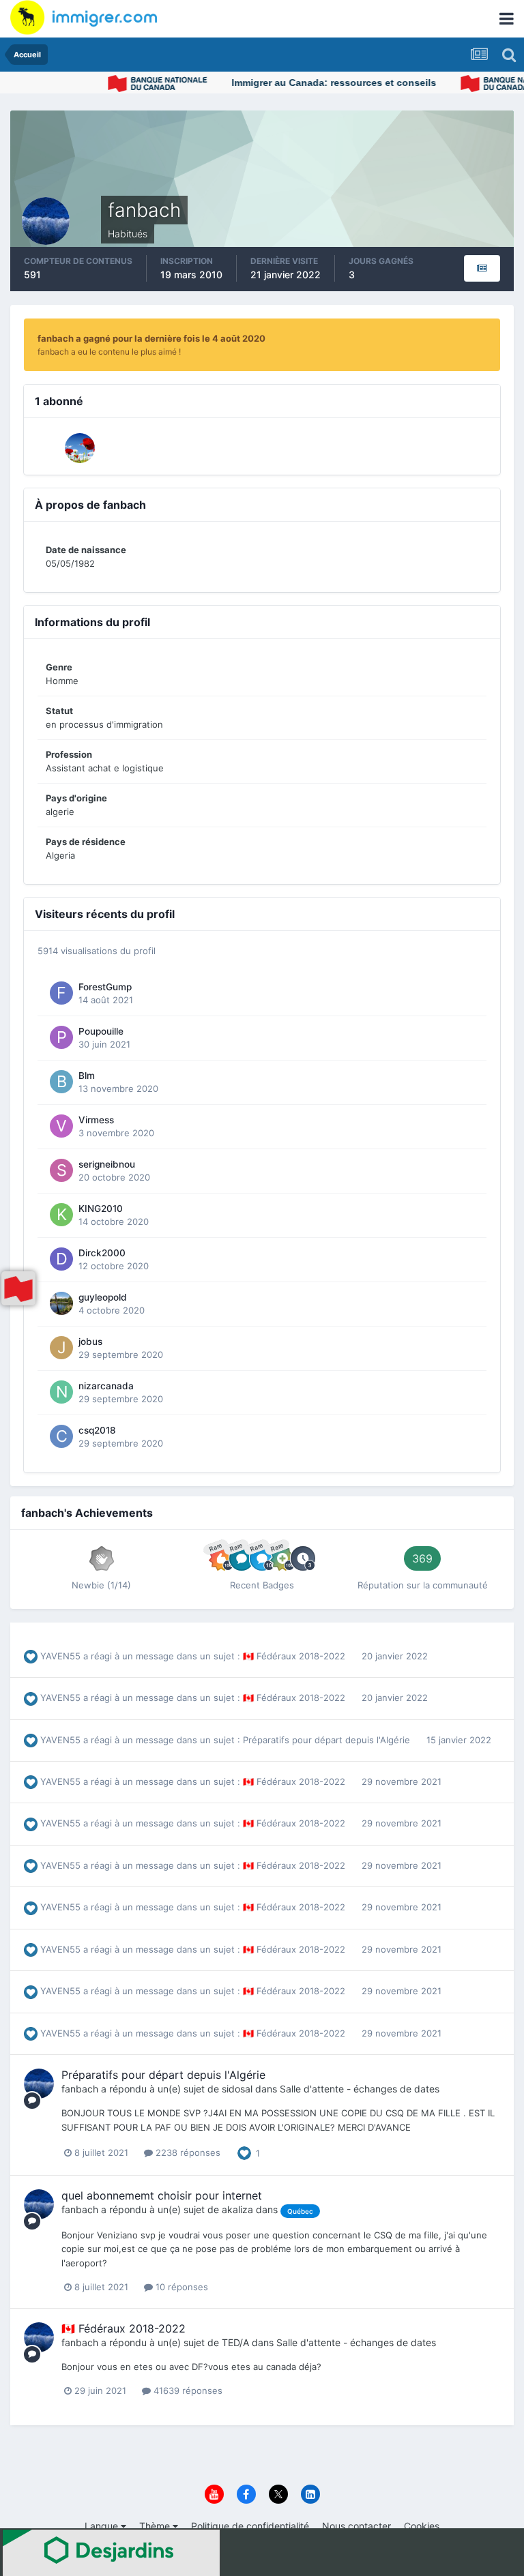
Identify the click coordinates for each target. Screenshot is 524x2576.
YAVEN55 (60, 1656)
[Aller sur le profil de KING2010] (61, 1215)
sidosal (237, 2089)
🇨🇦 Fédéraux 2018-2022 (295, 1656)
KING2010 (101, 1209)
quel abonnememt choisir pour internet (162, 2195)
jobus (90, 1342)
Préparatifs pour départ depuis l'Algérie (328, 1740)
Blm (87, 1076)
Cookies (422, 2526)
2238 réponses (187, 2152)
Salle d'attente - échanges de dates (360, 2089)
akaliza (237, 2209)
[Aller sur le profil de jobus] (61, 1348)
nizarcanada (106, 1386)
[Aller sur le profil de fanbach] (39, 2084)
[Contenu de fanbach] (482, 268)
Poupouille (101, 1031)
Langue (103, 2526)
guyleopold (103, 1297)
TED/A (235, 2342)
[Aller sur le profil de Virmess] (61, 1126)
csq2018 (97, 1430)
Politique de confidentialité (250, 2526)
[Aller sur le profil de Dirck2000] (61, 1259)
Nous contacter (356, 2526)
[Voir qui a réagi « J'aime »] (244, 2152)
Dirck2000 (102, 1253)
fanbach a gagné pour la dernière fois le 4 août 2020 (151, 338)
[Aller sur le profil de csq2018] (61, 1436)
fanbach (80, 2089)
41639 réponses (187, 2390)
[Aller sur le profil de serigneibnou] (61, 1170)
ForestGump (105, 987)
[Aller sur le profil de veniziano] (80, 448)
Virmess (96, 1120)
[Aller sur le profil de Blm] (61, 1082)
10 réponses (180, 2287)
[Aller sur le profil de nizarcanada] (61, 1392)
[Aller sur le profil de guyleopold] (61, 1303)
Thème (156, 2526)
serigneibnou (107, 1164)
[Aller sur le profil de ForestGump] (61, 993)
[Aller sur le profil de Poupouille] (61, 1037)
